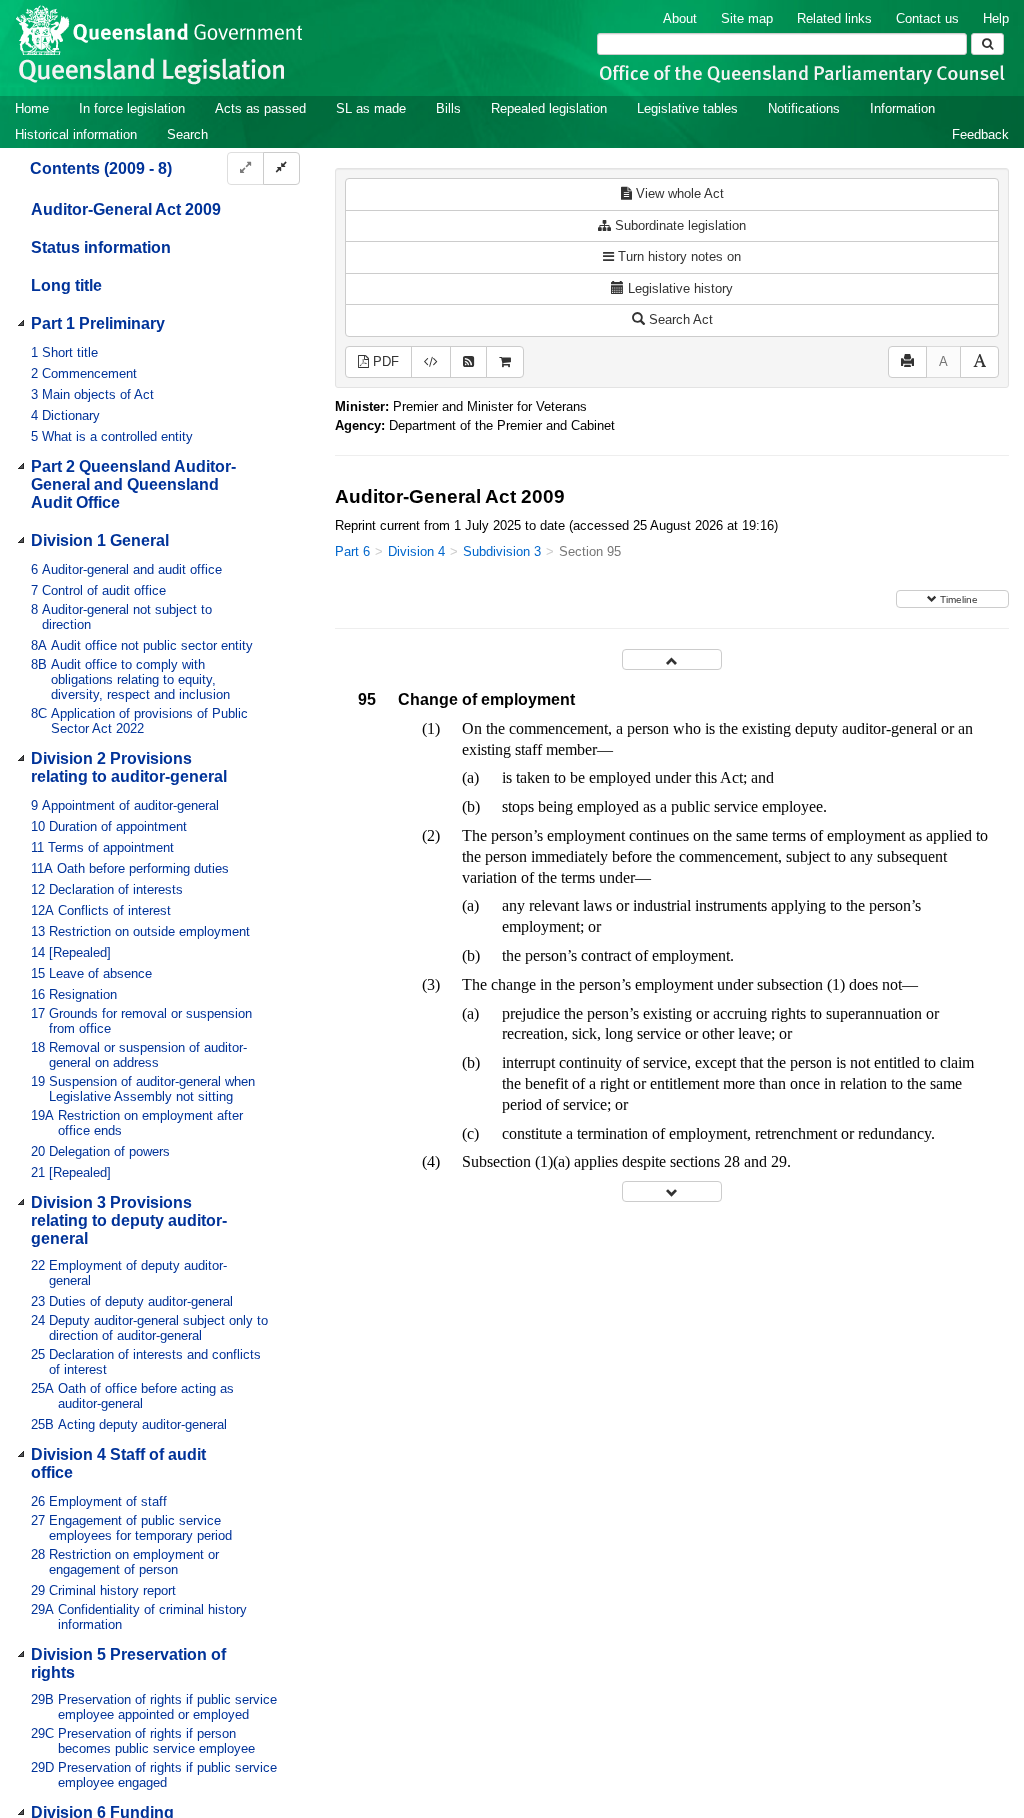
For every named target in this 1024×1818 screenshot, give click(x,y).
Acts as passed (260, 108)
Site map (747, 18)
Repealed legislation (549, 108)
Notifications (804, 108)
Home (32, 108)
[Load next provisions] (672, 1191)
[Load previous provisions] (672, 659)
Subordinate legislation (678, 225)
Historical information (76, 134)
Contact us (927, 18)
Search (187, 134)
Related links (834, 18)
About (680, 18)
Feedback (980, 134)
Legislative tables (687, 108)
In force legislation (132, 108)
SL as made (371, 108)
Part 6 (352, 551)
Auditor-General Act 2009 (126, 209)
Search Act (679, 319)
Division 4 (416, 551)
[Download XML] (431, 362)
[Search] (987, 44)
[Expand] (245, 168)
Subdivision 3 (502, 551)
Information (902, 108)
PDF (384, 361)
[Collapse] (281, 168)
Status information (101, 247)
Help (996, 18)
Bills (448, 108)
